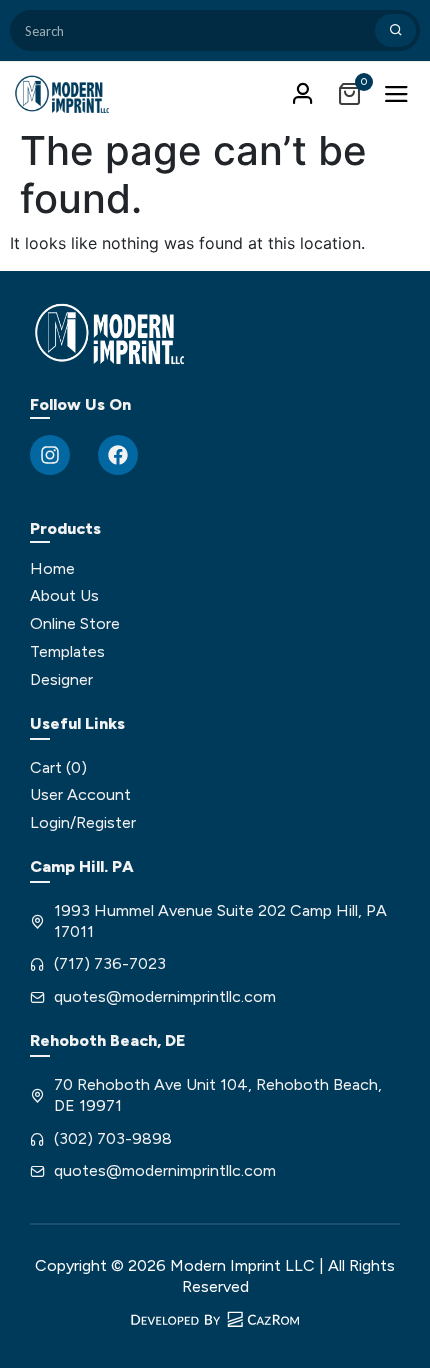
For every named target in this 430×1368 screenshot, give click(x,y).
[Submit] (395, 30)
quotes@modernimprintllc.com (165, 996)
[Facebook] (118, 455)
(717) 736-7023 (110, 963)
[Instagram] (50, 455)
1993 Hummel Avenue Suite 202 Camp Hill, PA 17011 (220, 921)
